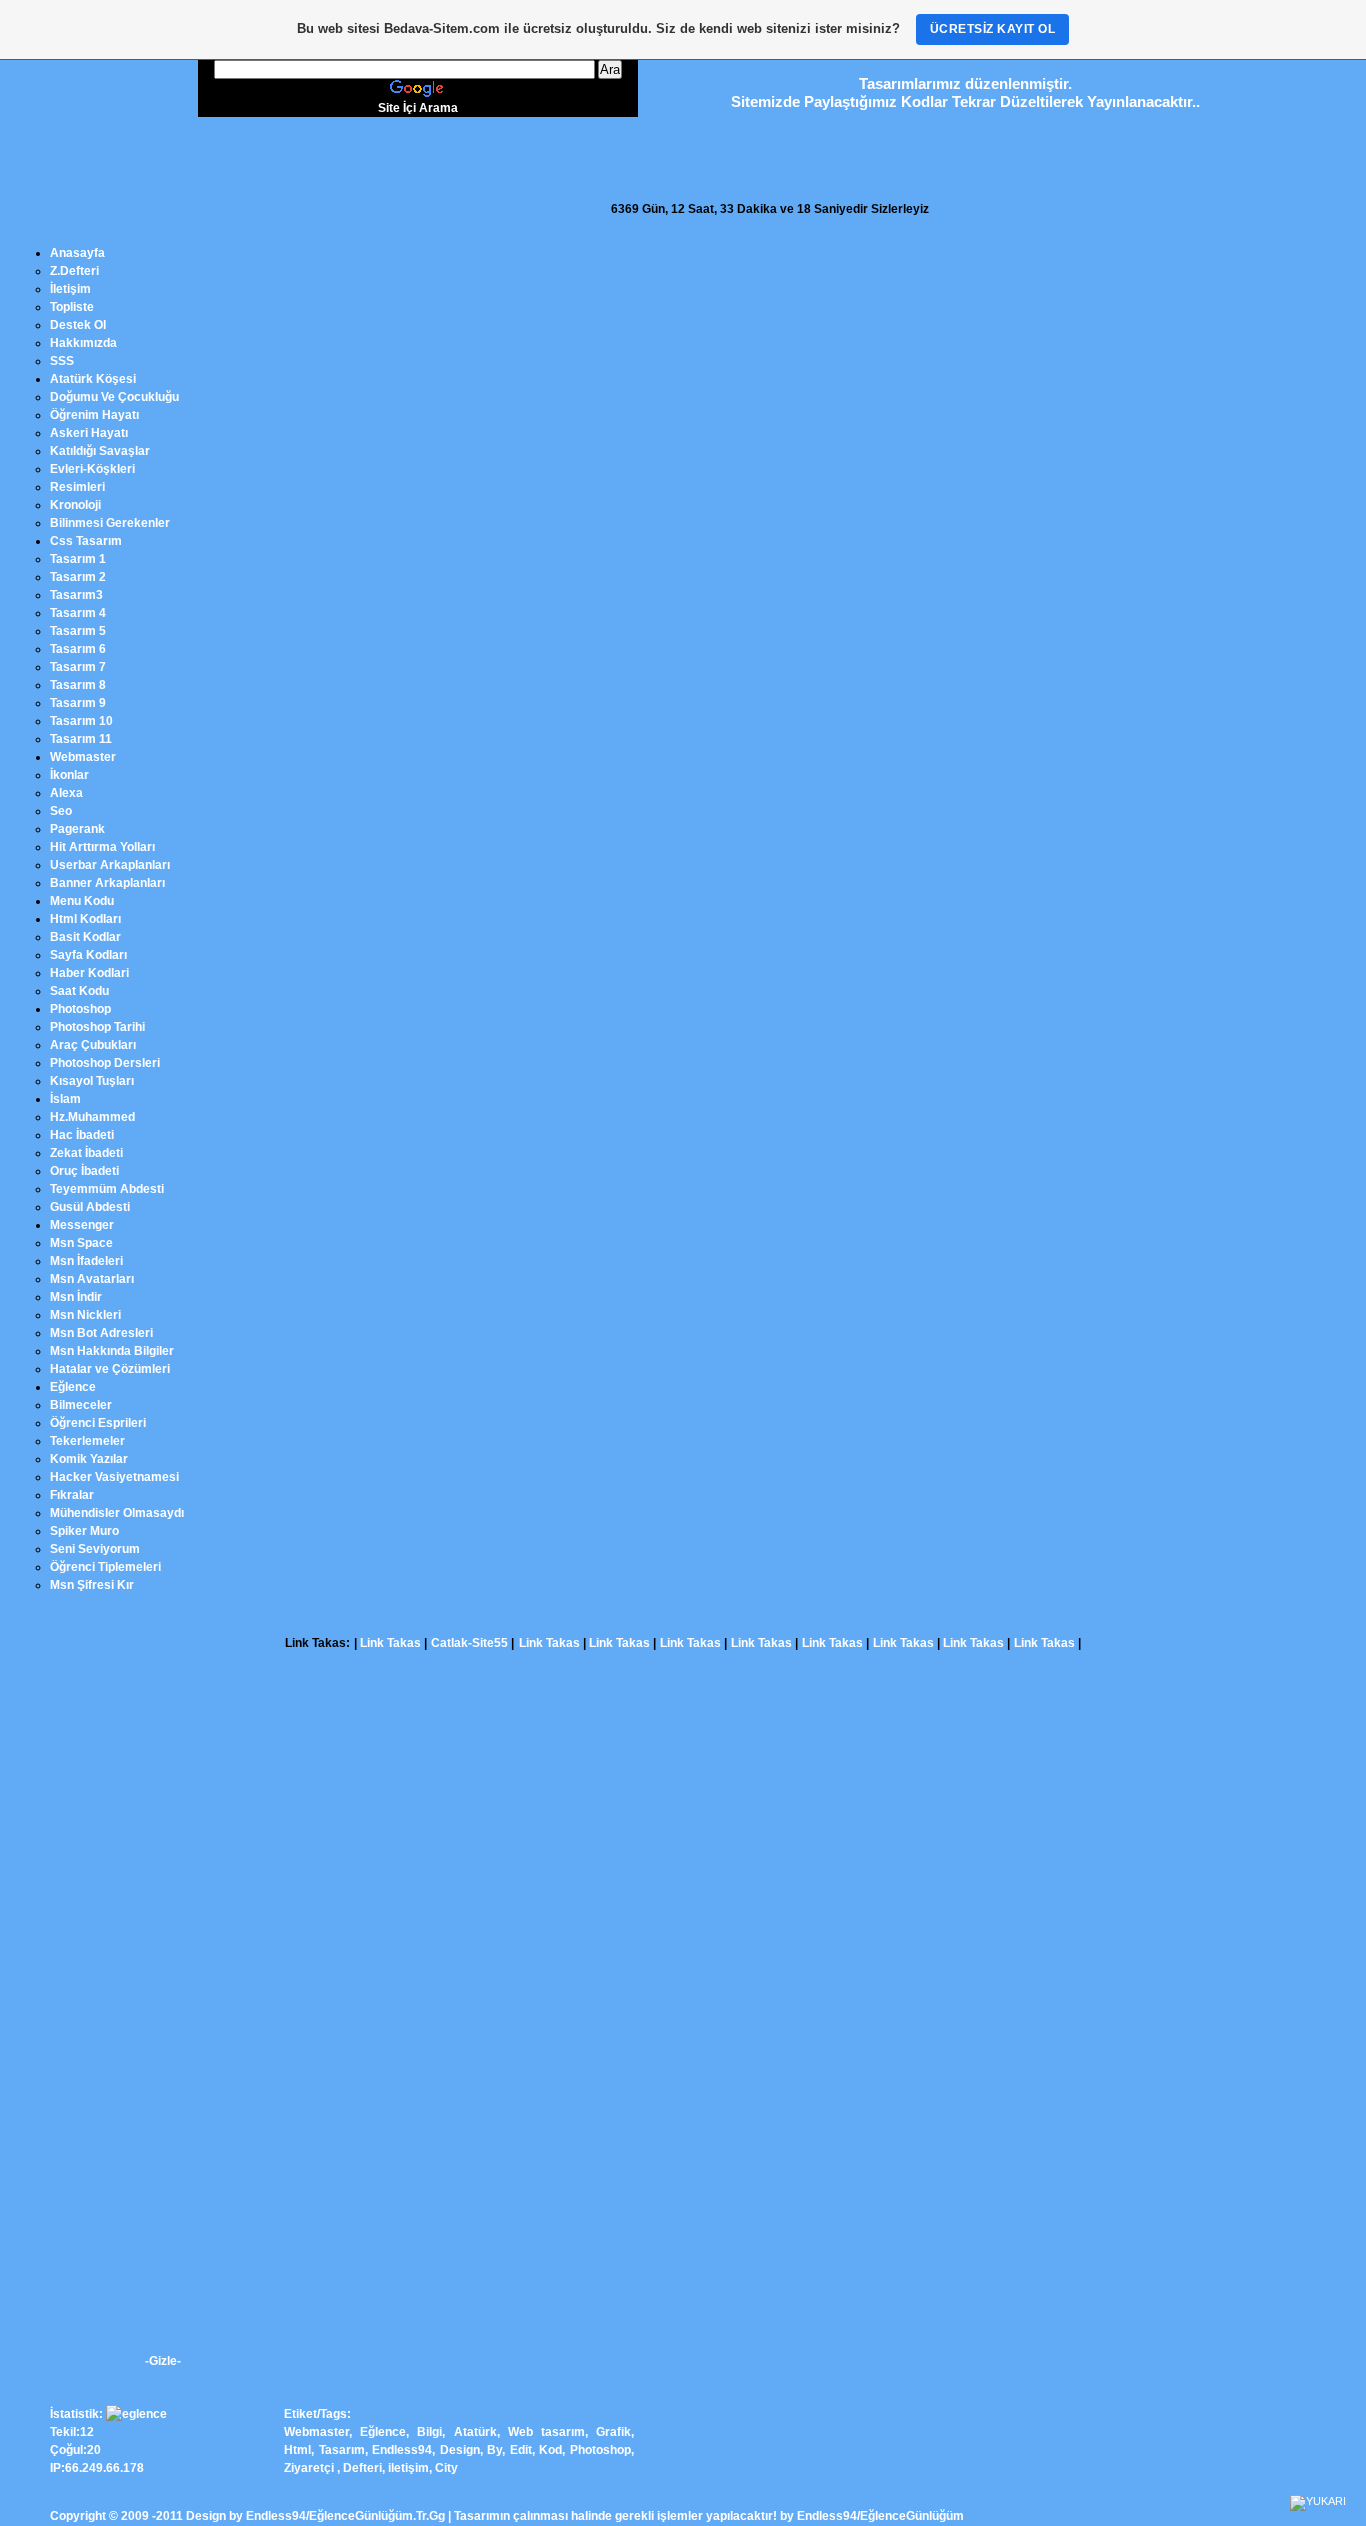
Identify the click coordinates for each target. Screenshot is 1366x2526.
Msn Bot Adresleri (101, 1333)
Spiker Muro (84, 1531)
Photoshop (80, 1009)
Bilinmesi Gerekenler (110, 523)
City (446, 2468)
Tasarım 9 (78, 703)
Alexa (66, 793)
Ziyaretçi (309, 2468)
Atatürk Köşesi (93, 379)
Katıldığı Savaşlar (100, 451)
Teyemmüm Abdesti (107, 1189)
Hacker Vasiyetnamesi (114, 1477)
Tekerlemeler (87, 1441)
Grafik (613, 2432)
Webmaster (83, 757)
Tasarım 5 (78, 631)
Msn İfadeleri (86, 1261)
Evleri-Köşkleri (92, 469)
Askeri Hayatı (89, 433)
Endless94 (402, 2450)
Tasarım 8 (78, 685)
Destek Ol (78, 325)
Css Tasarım (86, 541)
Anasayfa (77, 253)
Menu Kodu (82, 901)
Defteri (362, 2468)
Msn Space (81, 1243)
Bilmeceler (81, 1405)
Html (297, 2450)
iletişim (408, 2468)
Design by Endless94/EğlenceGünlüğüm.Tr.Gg (315, 2516)
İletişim (70, 289)
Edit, (525, 2450)
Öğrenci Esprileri (98, 1423)
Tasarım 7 (78, 667)
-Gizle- (163, 2361)
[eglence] (136, 2414)
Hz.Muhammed (92, 1117)
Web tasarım (546, 2432)
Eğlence (73, 1387)
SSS (62, 361)
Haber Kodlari (89, 973)
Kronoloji (75, 505)
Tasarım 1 (78, 559)
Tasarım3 (76, 595)
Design (460, 2450)
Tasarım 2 (78, 577)
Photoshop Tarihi (97, 1027)
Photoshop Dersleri (105, 1063)
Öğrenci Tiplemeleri (105, 1567)
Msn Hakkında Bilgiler (112, 1351)
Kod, (552, 2450)
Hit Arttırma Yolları (102, 847)
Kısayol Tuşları (92, 1081)
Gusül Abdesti (90, 1207)
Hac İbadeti (82, 1135)
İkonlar (69, 775)
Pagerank (77, 829)
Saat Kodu (79, 991)
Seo (61, 811)
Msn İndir (76, 1297)
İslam (65, 1099)
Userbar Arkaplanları (110, 865)
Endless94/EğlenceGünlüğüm (880, 2516)
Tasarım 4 (78, 613)
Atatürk (475, 2432)
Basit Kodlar (85, 937)
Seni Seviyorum (95, 1549)
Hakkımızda (83, 343)
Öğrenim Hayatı (94, 415)
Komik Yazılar (89, 1459)
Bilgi (429, 2432)
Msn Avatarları (92, 1279)
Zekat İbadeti (86, 1153)
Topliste (72, 307)
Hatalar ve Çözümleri (110, 1369)
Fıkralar (72, 1495)
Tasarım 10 (81, 721)
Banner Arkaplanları (107, 883)
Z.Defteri (74, 271)
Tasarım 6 (78, 649)
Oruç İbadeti (84, 1171)
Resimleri (77, 487)
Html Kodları (85, 919)
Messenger (82, 1225)
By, (498, 2450)
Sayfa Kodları (88, 955)
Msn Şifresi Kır (92, 1585)
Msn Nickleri (85, 1315)
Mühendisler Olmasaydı (117, 1513)
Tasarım (342, 2450)
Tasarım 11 (81, 739)
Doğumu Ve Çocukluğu (114, 397)
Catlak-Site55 (469, 1643)
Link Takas (390, 1643)
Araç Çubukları (93, 1045)
